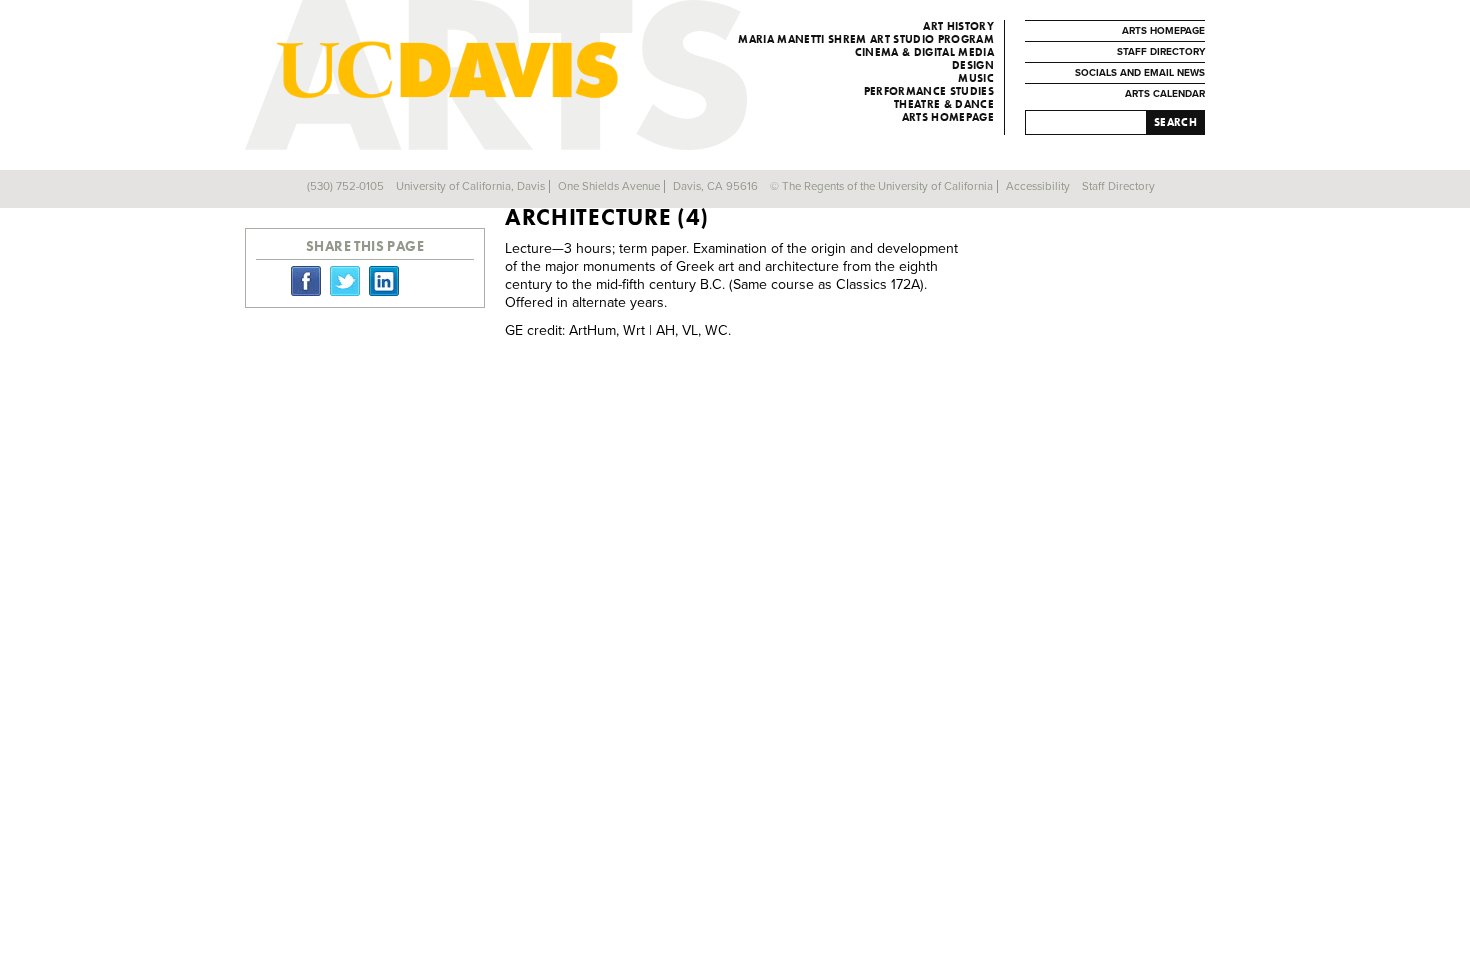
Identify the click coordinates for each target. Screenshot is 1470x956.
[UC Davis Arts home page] (536, 70)
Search (1175, 122)
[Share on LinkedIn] (384, 280)
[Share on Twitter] (345, 280)
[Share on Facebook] (306, 280)
